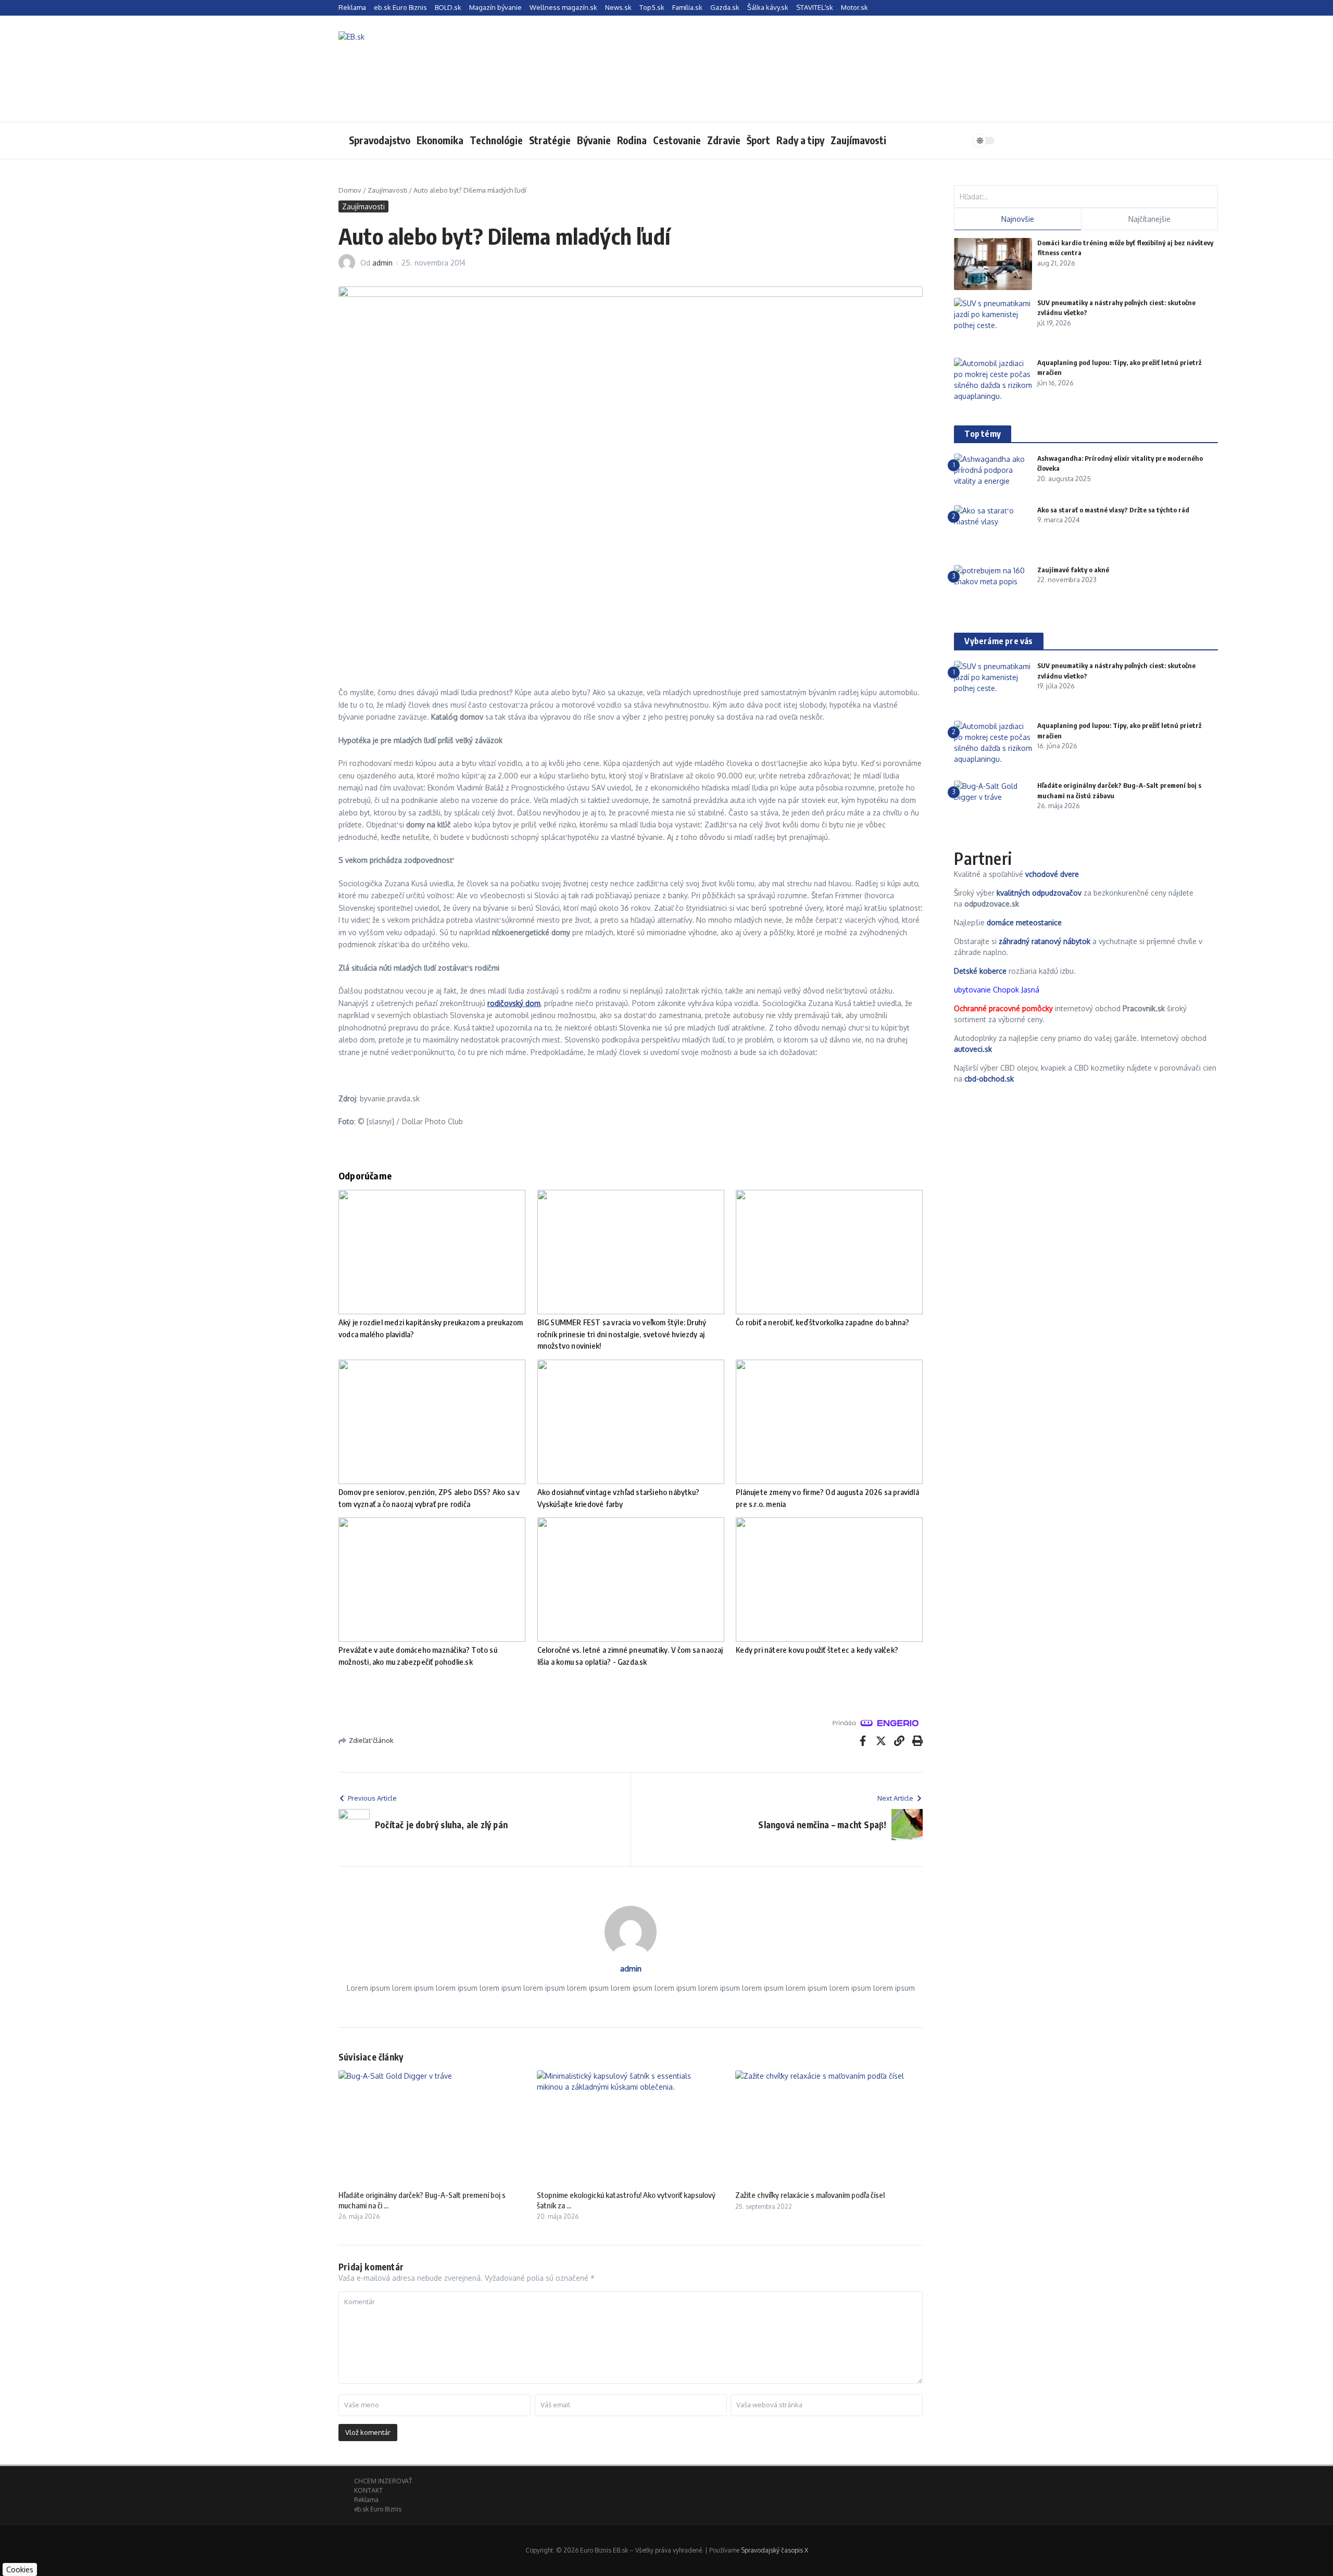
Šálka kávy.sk (768, 7)
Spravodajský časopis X (775, 2550)
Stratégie (550, 140)
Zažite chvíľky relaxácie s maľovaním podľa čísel (810, 2195)
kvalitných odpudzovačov (1039, 893)
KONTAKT (368, 2490)
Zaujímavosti (858, 140)
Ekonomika (440, 140)
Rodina (632, 140)
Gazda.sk (725, 7)
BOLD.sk (448, 7)
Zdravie (724, 140)
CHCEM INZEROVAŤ (383, 2481)
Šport (758, 140)
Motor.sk (854, 7)
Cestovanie (677, 140)
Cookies (20, 2569)
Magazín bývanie (495, 7)
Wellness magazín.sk (563, 7)
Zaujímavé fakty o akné (1073, 570)
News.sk (618, 7)
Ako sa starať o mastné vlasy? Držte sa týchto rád (1113, 510)
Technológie (496, 140)
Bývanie (594, 140)
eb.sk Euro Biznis (400, 7)
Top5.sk (652, 7)
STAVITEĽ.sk (815, 7)
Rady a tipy (800, 140)
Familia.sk (687, 7)
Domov (350, 190)
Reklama (352, 7)
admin (382, 263)
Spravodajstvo (380, 140)
